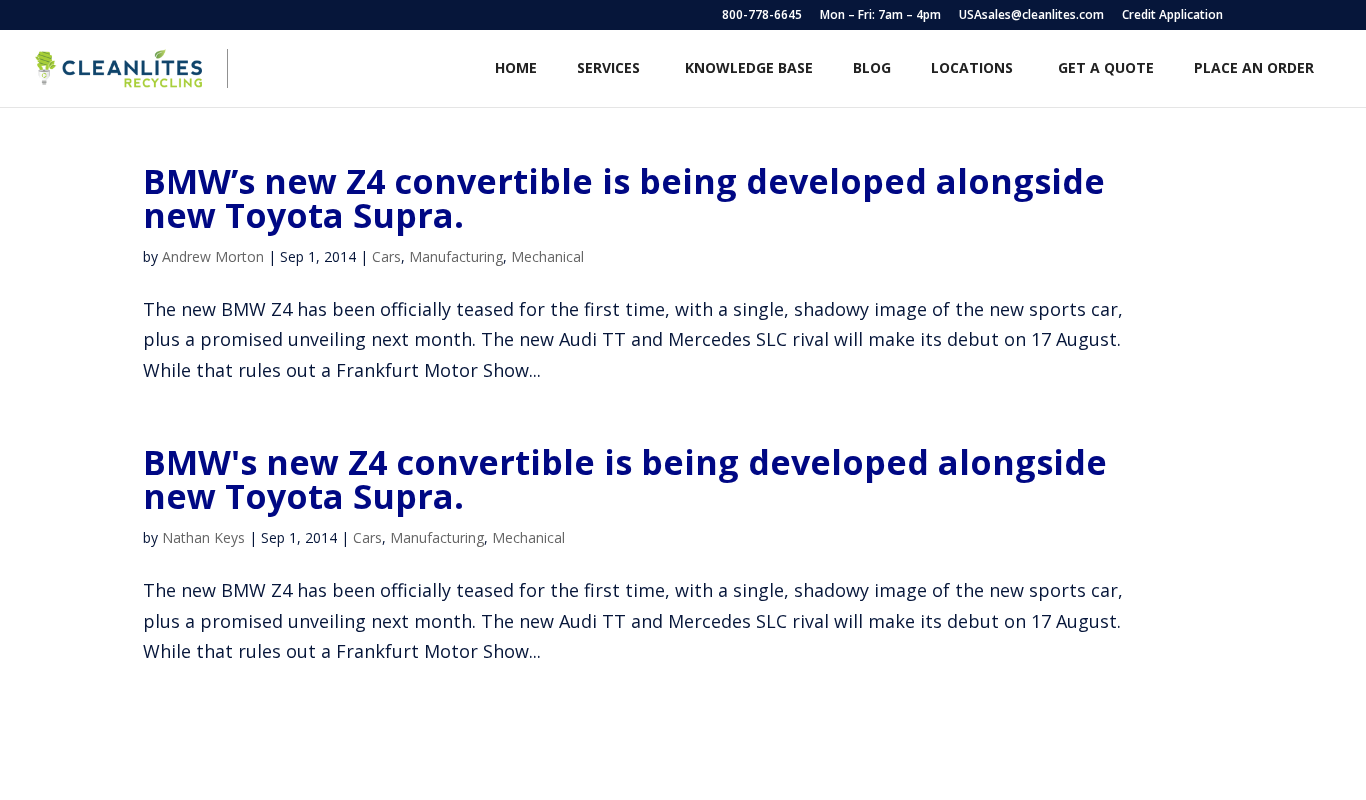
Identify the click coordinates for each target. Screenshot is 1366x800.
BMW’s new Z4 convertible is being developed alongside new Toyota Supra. (624, 198)
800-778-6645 (762, 16)
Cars (386, 256)
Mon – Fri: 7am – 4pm (880, 16)
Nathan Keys (203, 537)
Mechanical (547, 256)
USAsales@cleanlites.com (1031, 16)
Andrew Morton (213, 256)
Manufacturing (456, 256)
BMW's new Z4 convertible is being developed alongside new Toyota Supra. (625, 479)
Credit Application (1172, 16)
